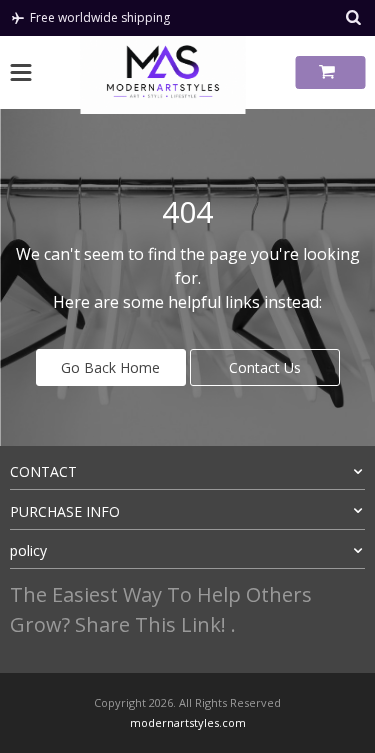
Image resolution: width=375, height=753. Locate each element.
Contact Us (265, 367)
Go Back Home (110, 367)
